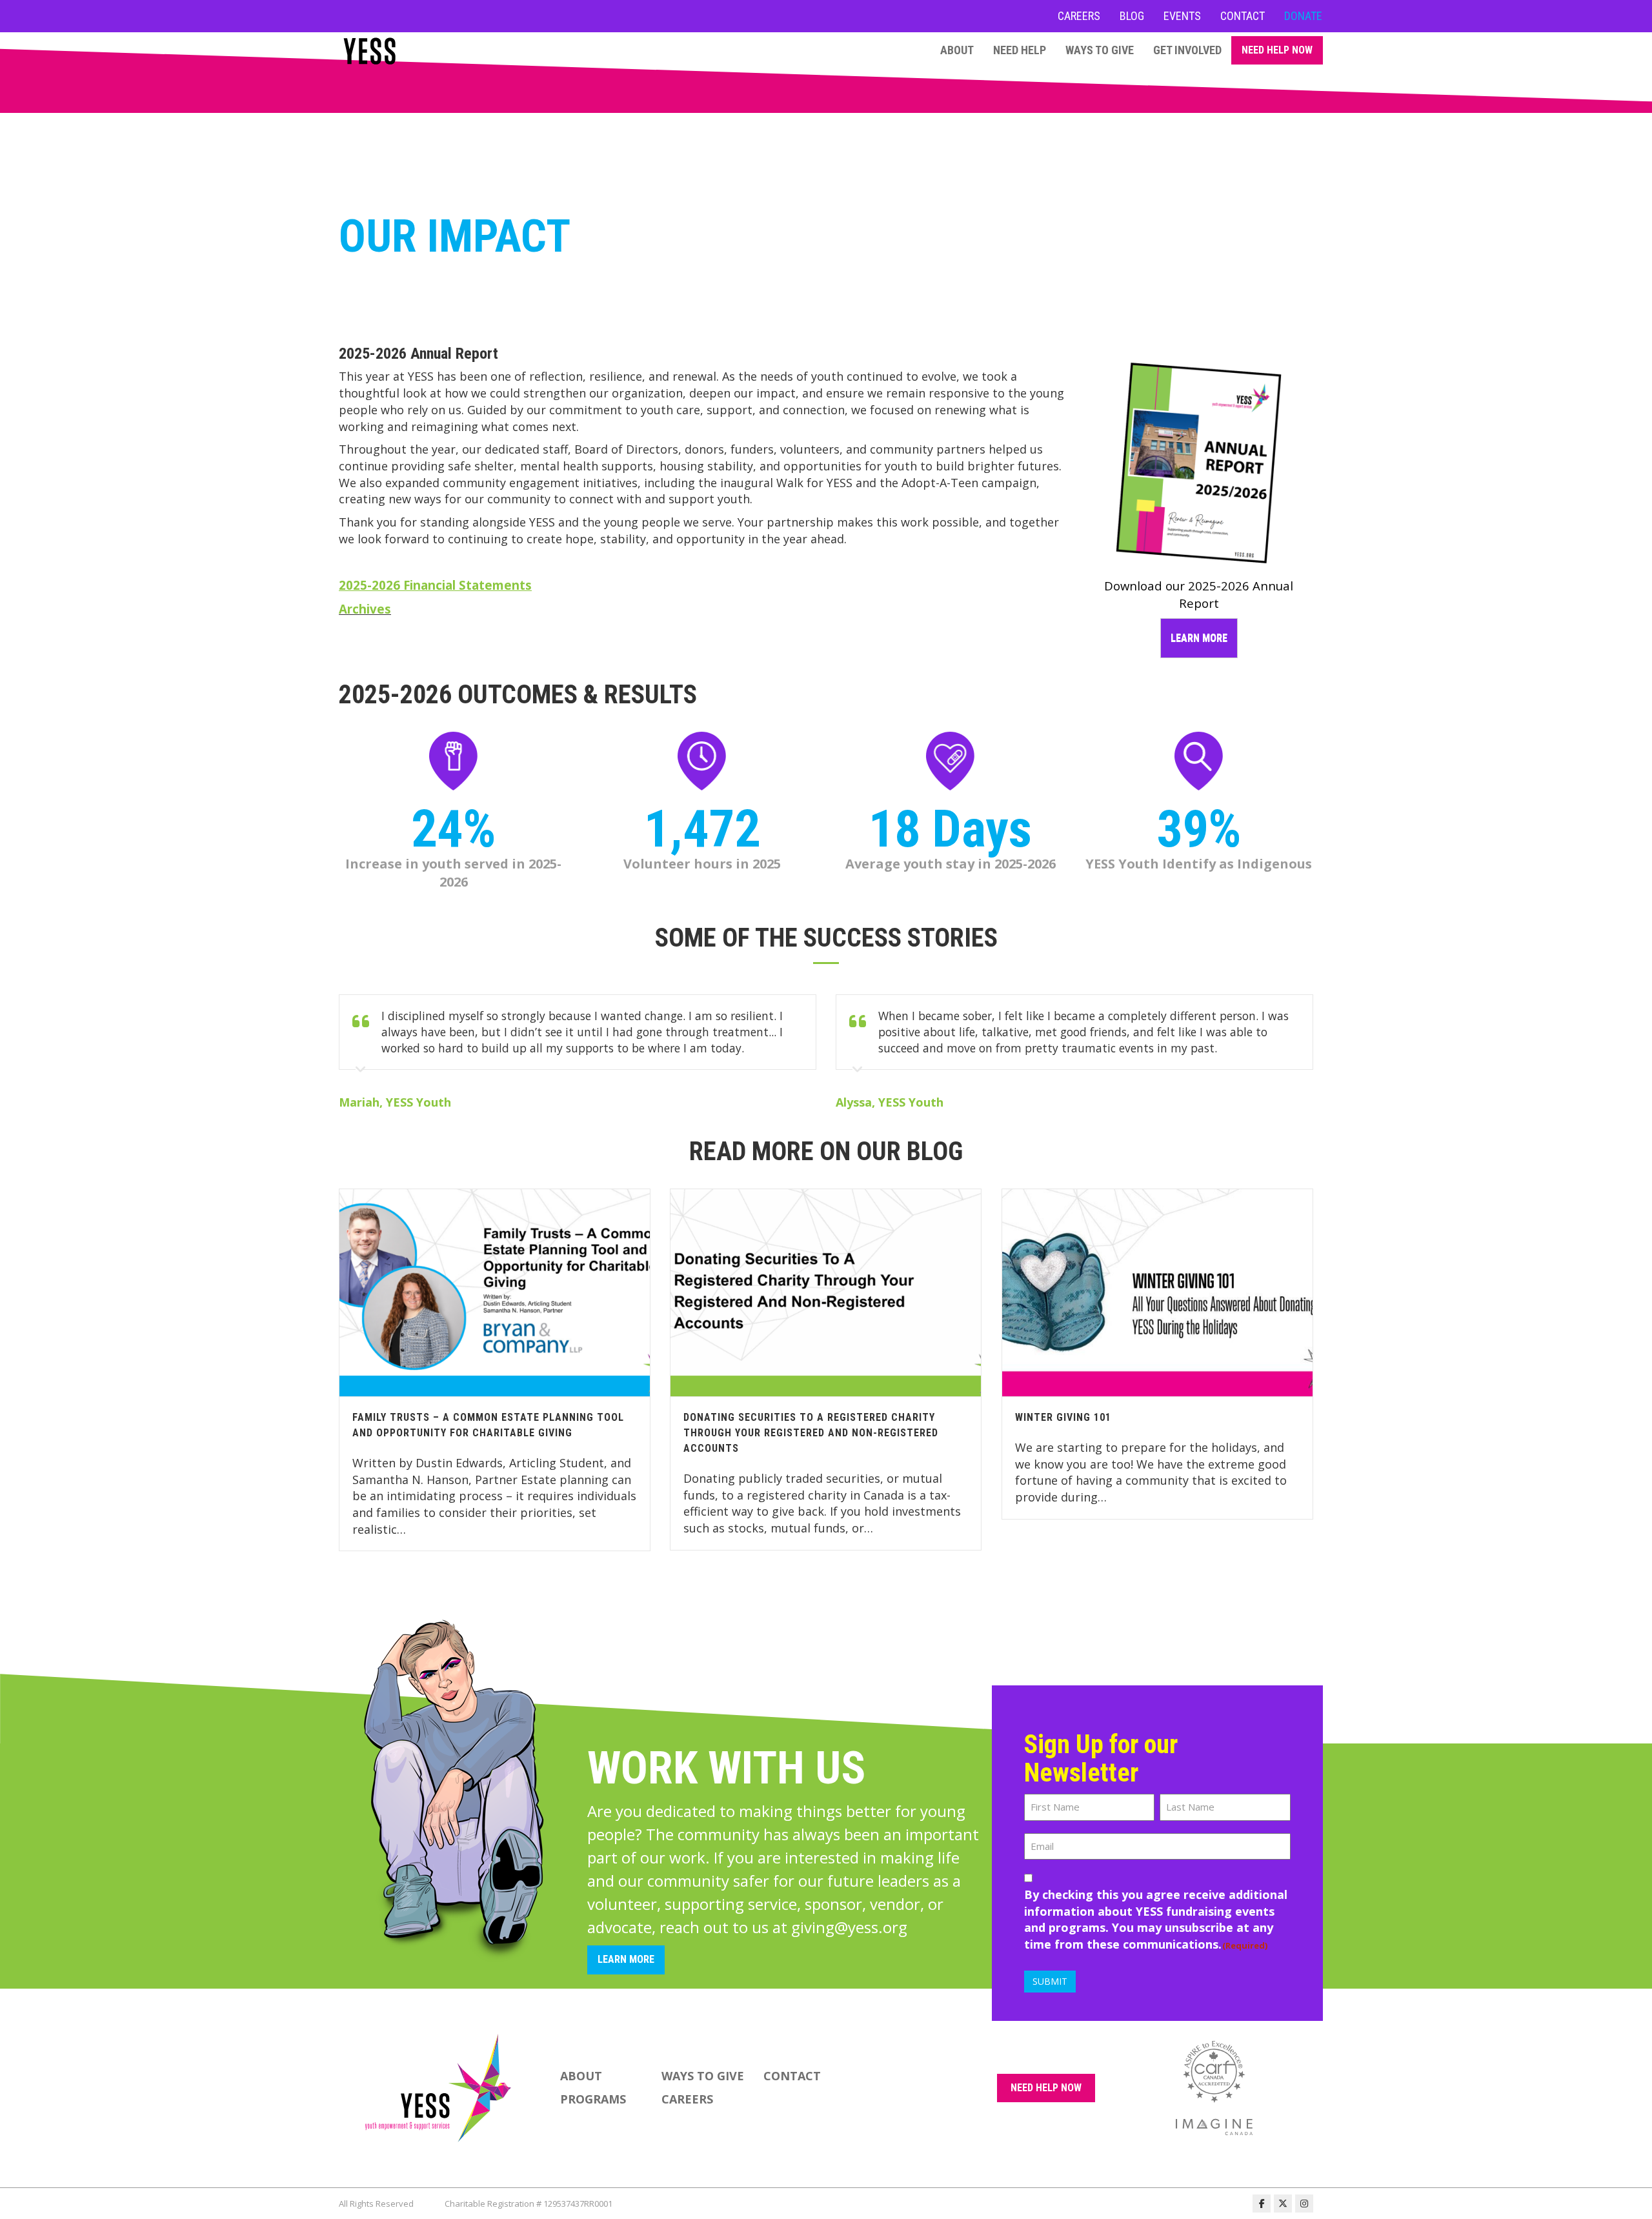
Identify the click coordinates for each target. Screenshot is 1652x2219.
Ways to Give (1100, 50)
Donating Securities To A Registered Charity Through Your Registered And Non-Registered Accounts (811, 1433)
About (957, 50)
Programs (593, 2099)
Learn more (1199, 638)
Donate (1303, 16)
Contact (1243, 16)
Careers (1079, 16)
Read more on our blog (826, 1151)
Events (1182, 16)
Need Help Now (1277, 50)
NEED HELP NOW (1046, 2088)
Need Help (1020, 50)
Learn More (626, 1959)
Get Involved (1187, 50)
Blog (1132, 16)
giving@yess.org (849, 1927)
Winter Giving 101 (1063, 1417)
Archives (365, 609)
